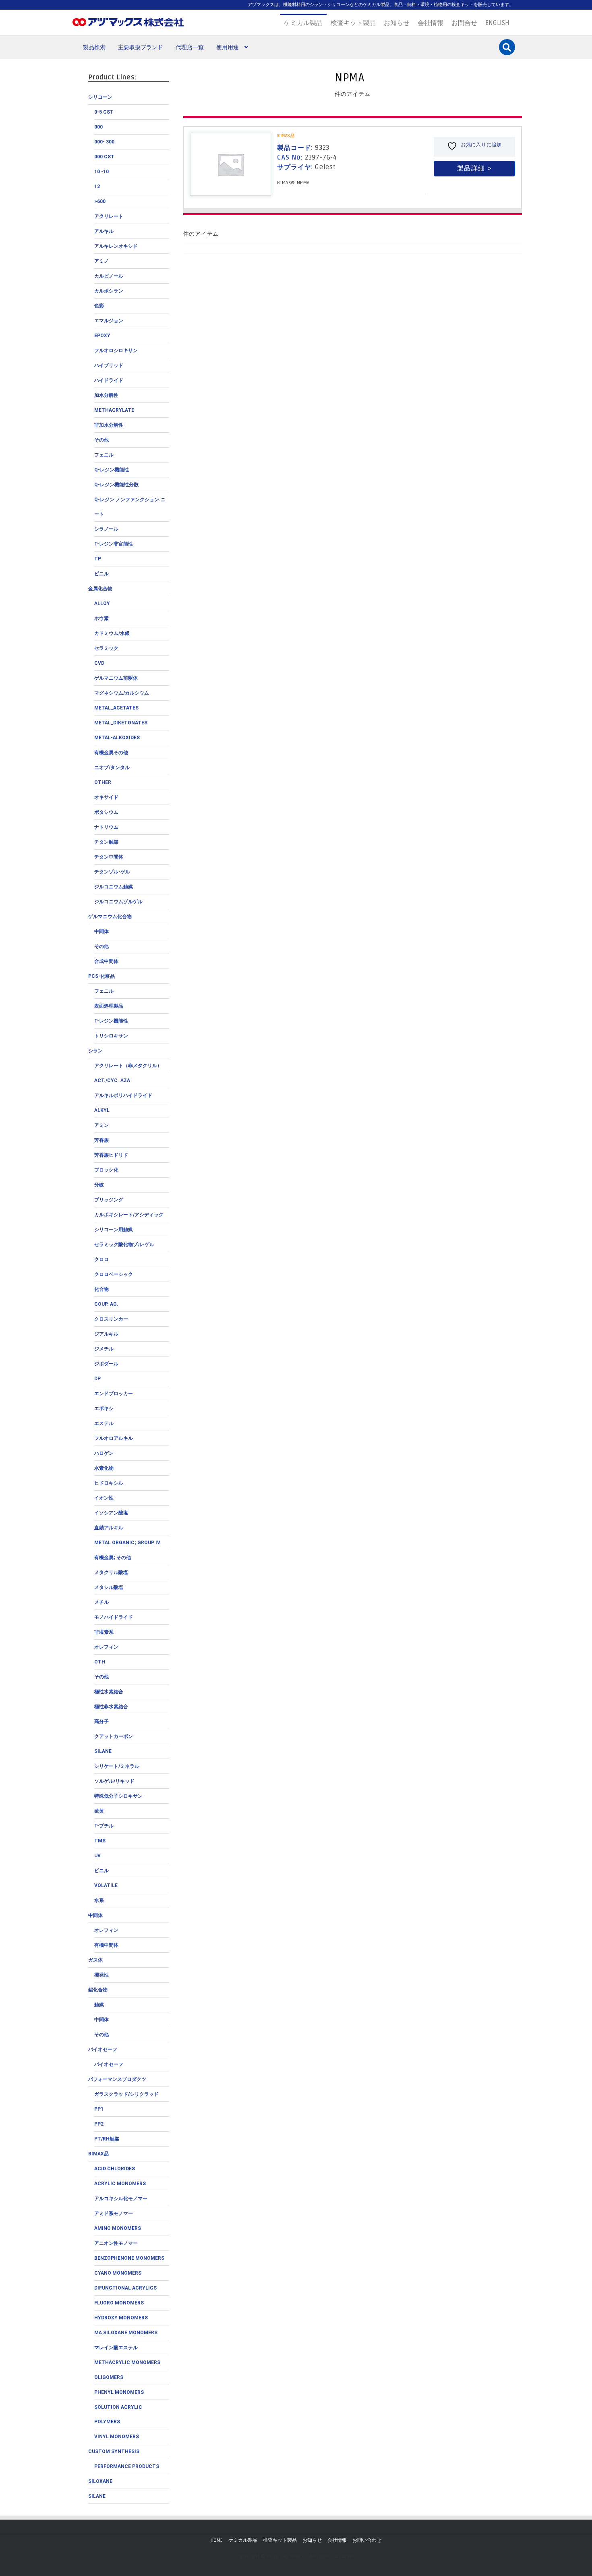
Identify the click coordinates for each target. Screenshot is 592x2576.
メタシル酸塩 (109, 1587)
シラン (95, 1051)
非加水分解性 (109, 425)
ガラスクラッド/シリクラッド (126, 2094)
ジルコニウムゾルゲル (118, 902)
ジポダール (106, 1364)
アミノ (101, 261)
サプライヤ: (306, 167)
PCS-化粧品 (101, 976)
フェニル (104, 455)
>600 (100, 201)
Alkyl (102, 1110)
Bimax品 (98, 2154)
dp (97, 1379)
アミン (101, 1125)
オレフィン (106, 1647)
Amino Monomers (118, 2228)
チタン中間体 (109, 857)
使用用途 (228, 47)
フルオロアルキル (114, 1438)
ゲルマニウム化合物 (110, 917)
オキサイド (106, 797)
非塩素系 (104, 1632)
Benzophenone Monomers (129, 2258)
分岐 (99, 1185)
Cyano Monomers (118, 2273)
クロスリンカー (111, 1319)
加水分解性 (106, 395)
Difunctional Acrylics (125, 2288)
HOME (217, 2540)
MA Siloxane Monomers (126, 2333)
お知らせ (397, 23)
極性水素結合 (109, 1692)
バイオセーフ (103, 2049)
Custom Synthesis (114, 2452)
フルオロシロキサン (116, 351)
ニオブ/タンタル (112, 767)
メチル (101, 1602)
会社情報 (431, 23)
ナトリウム (106, 827)
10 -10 (101, 172)
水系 (99, 1900)
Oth (100, 1662)
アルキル (104, 231)
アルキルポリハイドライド (123, 1095)
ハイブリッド (109, 365)
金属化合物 (100, 589)
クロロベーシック (114, 1274)
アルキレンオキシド (116, 246)
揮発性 (101, 1975)
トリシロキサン (111, 1036)
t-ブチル (104, 1826)
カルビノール (109, 276)
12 (97, 187)
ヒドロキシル (109, 1483)
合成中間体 (106, 961)
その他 (101, 440)
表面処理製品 (109, 1006)
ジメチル (104, 1349)
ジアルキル (106, 1334)
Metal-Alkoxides (117, 738)
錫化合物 (98, 1990)
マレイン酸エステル (116, 2348)
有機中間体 (106, 1945)
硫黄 (99, 1811)
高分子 (101, 1721)
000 (98, 127)
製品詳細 (471, 168)
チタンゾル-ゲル (112, 872)
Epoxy (102, 336)
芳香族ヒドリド (111, 1155)
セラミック (106, 648)
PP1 (99, 2109)
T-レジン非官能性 (114, 544)
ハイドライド (109, 380)
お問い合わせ (367, 2540)
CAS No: (307, 158)
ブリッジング (109, 1200)
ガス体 (95, 1960)
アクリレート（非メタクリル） (128, 1066)
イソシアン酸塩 (111, 1513)
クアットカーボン (114, 1736)
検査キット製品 (353, 23)
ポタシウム (106, 812)
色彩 (99, 306)
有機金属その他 (111, 753)
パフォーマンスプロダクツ (117, 2079)
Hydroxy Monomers (121, 2318)
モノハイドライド (114, 1617)
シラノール (106, 529)
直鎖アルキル (109, 1528)
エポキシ (104, 1408)
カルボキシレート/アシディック (129, 1215)
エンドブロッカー (114, 1394)
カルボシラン (109, 291)
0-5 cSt (104, 112)
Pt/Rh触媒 (107, 2139)
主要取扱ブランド (141, 47)
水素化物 (104, 1468)
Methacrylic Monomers (127, 2362)
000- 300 (104, 142)
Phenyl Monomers (119, 2392)
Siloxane (100, 2481)
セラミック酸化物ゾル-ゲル (124, 1244)
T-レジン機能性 (111, 1021)
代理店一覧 (190, 47)
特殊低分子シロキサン (118, 1796)
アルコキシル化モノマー (121, 2199)
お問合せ (464, 23)
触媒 (99, 2005)
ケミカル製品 (303, 23)
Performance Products (127, 2466)
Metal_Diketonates (121, 723)
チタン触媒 (106, 842)
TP (98, 559)
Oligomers (109, 2377)
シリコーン (100, 97)
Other (103, 782)
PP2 (99, 2124)
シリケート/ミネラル (117, 1766)
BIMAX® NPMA (293, 183)
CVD (99, 663)
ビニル (101, 574)
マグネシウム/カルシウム (122, 693)
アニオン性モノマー (116, 2243)
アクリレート (109, 216)
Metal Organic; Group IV (127, 1543)
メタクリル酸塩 (111, 1572)
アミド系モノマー (114, 2213)
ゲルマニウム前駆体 (116, 678)
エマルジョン (109, 321)
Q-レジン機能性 (112, 470)
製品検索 (94, 47)
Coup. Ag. (106, 1304)
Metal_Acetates (116, 708)
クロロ (101, 1259)
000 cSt (104, 157)
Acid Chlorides (115, 2169)
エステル (104, 1423)
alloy (102, 604)
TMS (100, 1841)
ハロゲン (104, 1453)
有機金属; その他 (113, 1558)
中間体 (101, 931)
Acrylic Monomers (120, 2184)
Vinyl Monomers (117, 2437)
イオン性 (104, 1498)
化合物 (101, 1289)
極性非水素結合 (111, 1707)
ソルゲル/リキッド (114, 1781)
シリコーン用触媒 (114, 1230)
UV (97, 1856)
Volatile (106, 1885)
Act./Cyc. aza (112, 1081)
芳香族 (101, 1140)
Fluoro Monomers (119, 2303)
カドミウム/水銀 (112, 633)
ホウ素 (101, 618)
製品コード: (303, 148)
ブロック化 (106, 1170)
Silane (103, 1751)
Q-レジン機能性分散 (116, 485)
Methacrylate (114, 410)
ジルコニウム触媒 (114, 887)
